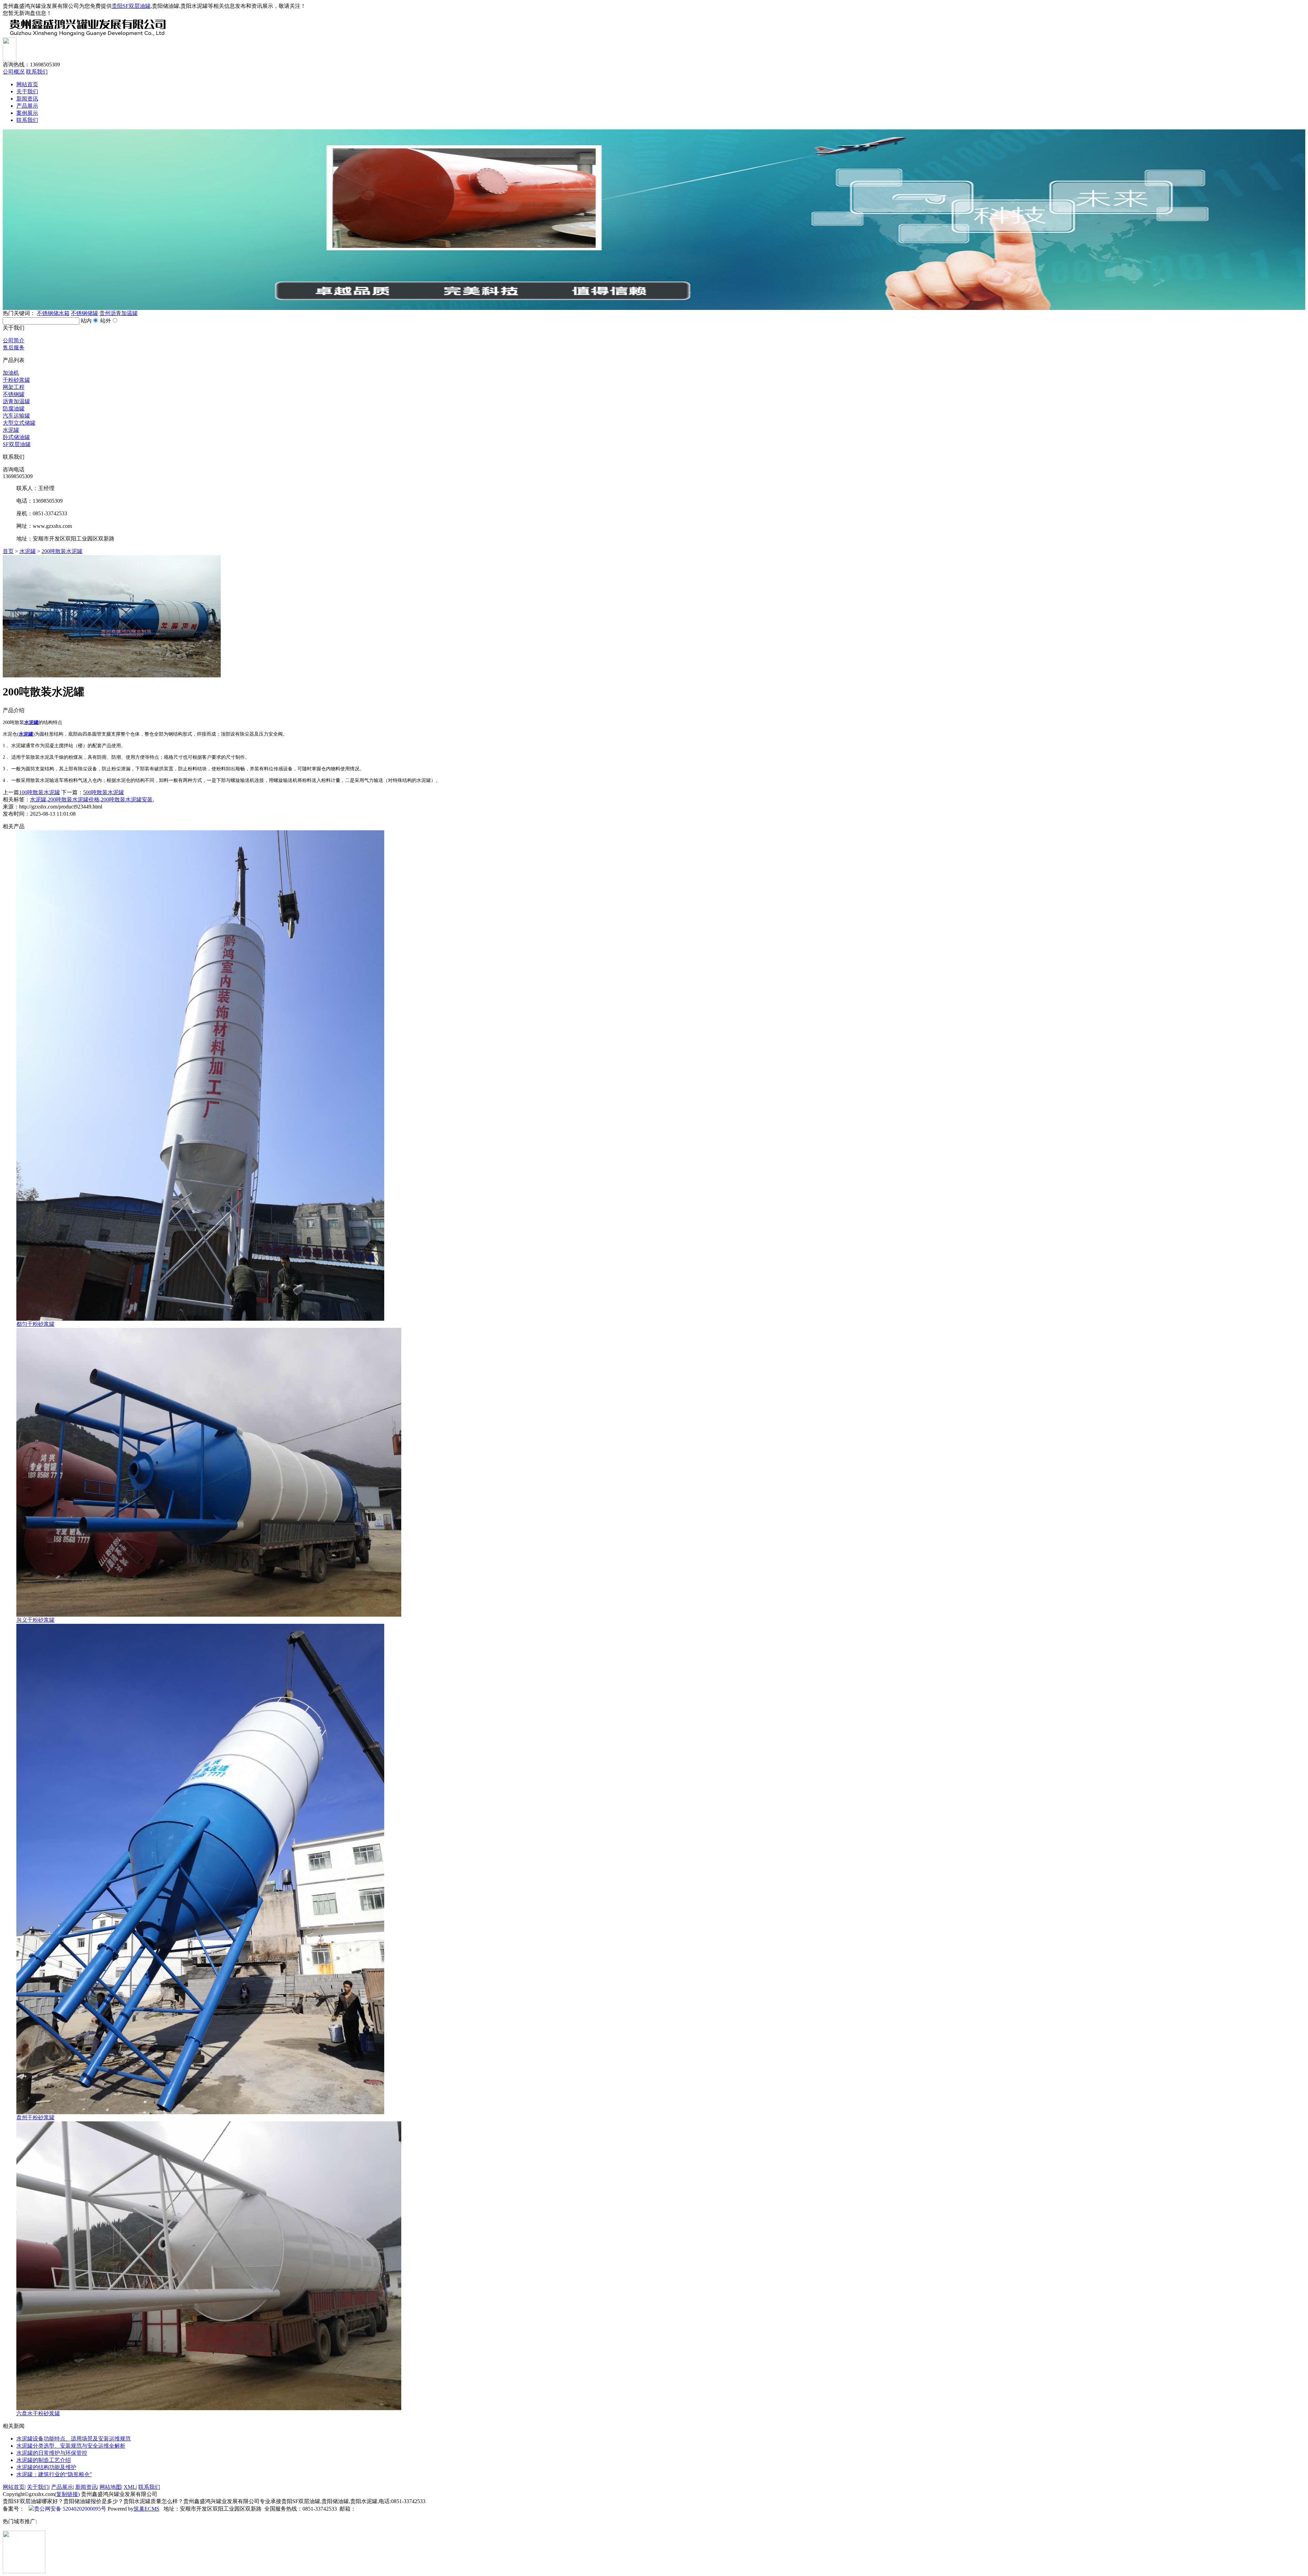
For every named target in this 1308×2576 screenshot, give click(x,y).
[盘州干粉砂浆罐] (200, 2112)
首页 (8, 551)
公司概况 (14, 72)
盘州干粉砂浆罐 (35, 2117)
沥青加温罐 (16, 401)
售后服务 (14, 348)
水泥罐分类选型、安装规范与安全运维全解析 (71, 2446)
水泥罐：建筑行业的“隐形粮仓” (54, 2474)
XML (130, 2487)
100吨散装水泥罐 (40, 792)
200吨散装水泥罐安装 (127, 799)
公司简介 (14, 340)
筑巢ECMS (146, 2509)
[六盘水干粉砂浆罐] (209, 2408)
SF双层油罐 (17, 444)
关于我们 (27, 91)
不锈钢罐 (14, 394)
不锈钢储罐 (84, 313)
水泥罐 (11, 430)
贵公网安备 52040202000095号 (70, 2509)
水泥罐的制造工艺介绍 (44, 2460)
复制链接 (67, 2494)
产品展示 (27, 106)
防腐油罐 (14, 409)
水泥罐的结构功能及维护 (46, 2467)
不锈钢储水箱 (53, 313)
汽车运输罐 (16, 416)
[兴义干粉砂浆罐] (209, 1615)
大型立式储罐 (19, 423)
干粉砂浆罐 (16, 380)
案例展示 (27, 113)
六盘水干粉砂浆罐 (38, 2413)
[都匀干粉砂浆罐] (200, 1319)
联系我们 (37, 72)
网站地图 (110, 2487)
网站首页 (27, 84)
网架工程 (14, 387)
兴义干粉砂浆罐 (35, 1620)
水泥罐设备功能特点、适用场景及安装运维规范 (74, 2439)
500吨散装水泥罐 (104, 792)
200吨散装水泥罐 (62, 551)
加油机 (11, 373)
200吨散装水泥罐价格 (74, 799)
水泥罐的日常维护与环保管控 (52, 2453)
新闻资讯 (27, 99)
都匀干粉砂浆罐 (35, 1324)
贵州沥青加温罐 (119, 313)
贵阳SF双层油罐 (131, 6)
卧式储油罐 (16, 437)
